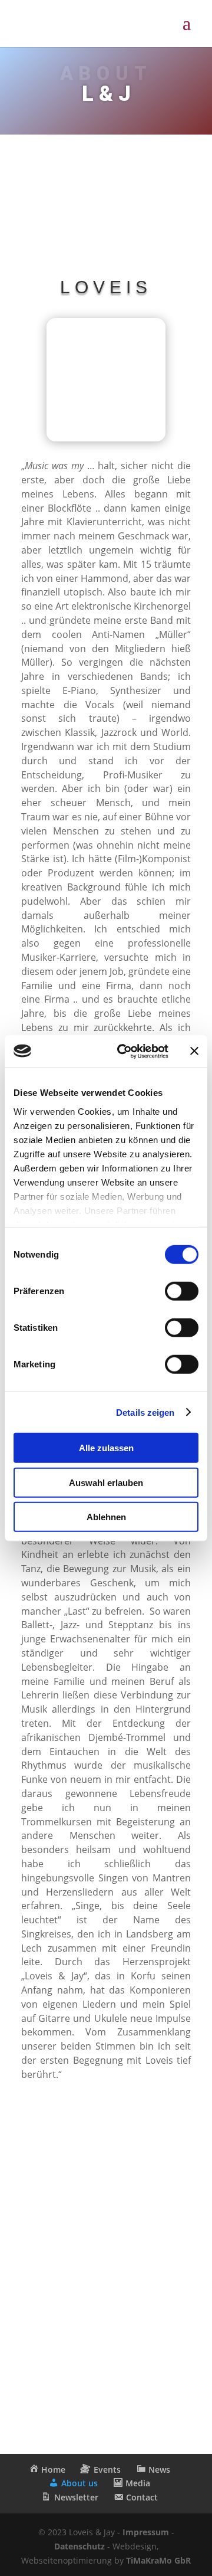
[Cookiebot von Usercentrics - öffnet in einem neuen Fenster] (124, 1051)
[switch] (182, 1291)
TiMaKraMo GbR (158, 2560)
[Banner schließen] (194, 1051)
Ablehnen (106, 1517)
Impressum (146, 2532)
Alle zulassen (106, 1448)
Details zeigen (145, 1412)
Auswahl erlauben (106, 1482)
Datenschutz (79, 2546)
